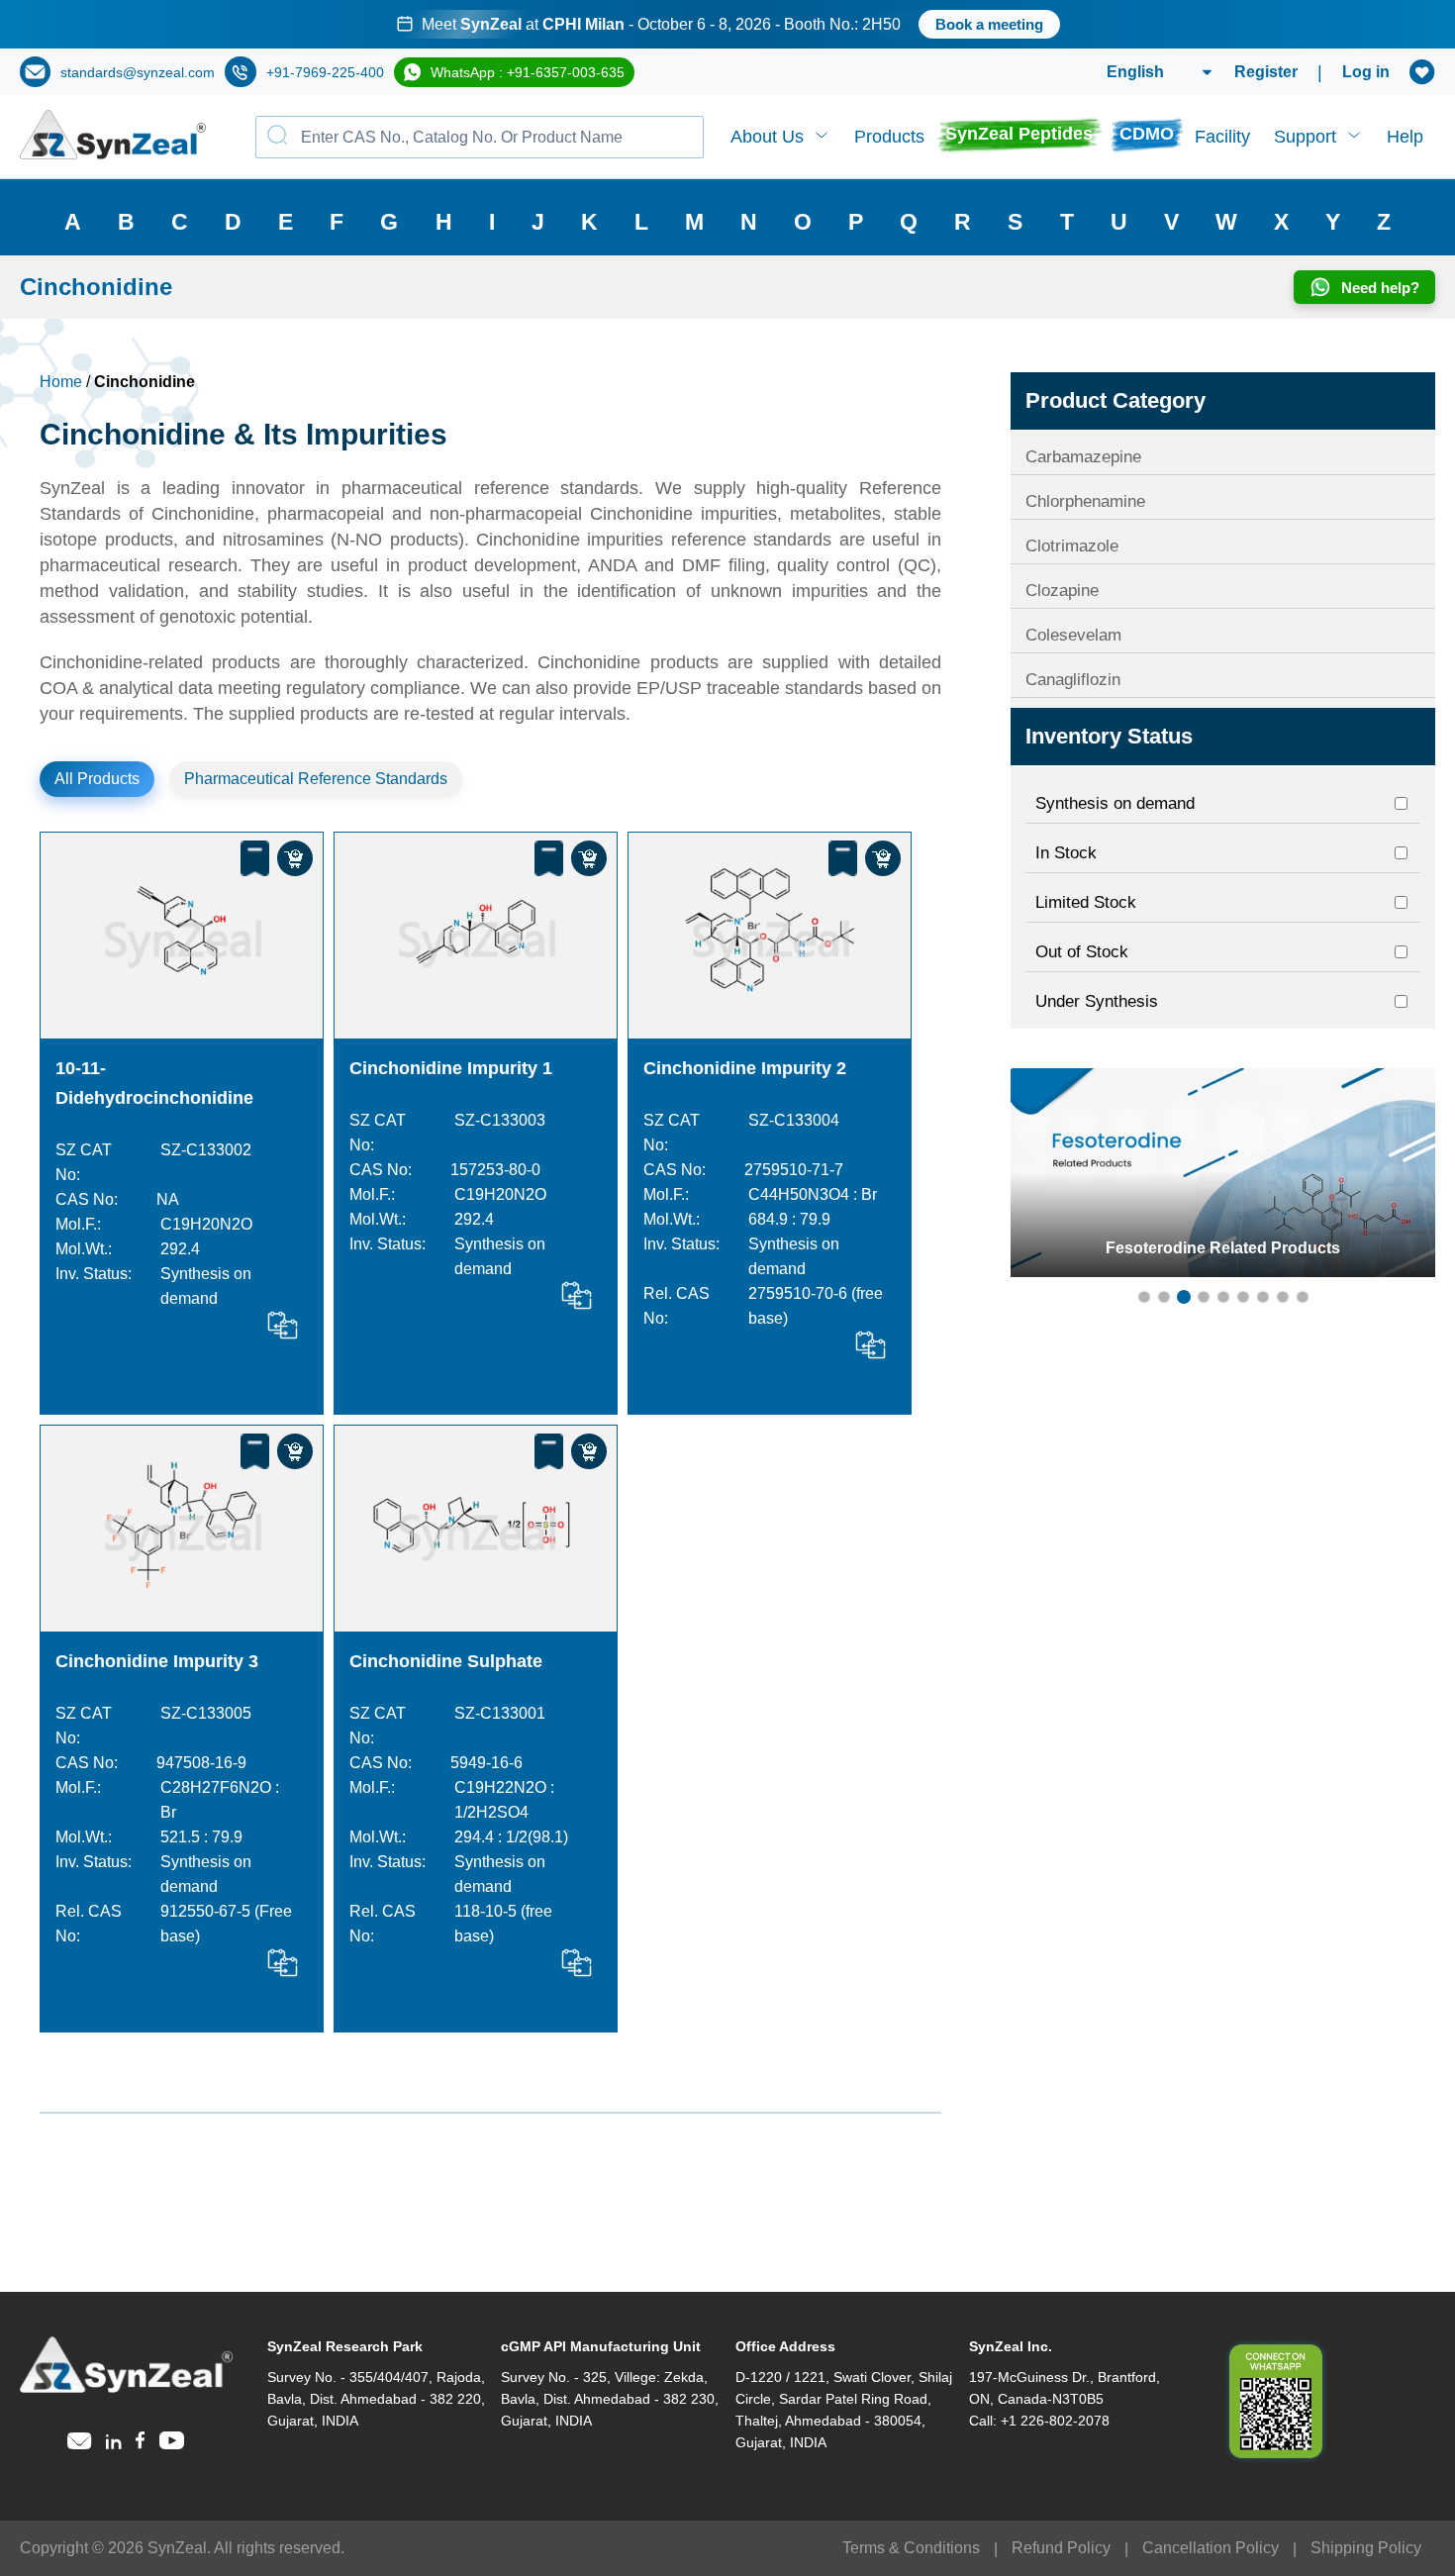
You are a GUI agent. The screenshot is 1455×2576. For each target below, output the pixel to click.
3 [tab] (1184, 1297)
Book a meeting (947, 24)
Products (889, 137)
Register (1266, 72)
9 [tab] (1303, 1297)
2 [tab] (1164, 1297)
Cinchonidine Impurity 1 (451, 1068)
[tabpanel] (727, 24)
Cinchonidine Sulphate (446, 1661)
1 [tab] (1144, 1297)
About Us (767, 137)
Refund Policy (1061, 2548)
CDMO (1147, 134)
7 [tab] (1263, 1297)
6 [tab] (1243, 1297)
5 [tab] (1223, 1297)
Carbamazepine (1083, 457)
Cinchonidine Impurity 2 (745, 1068)
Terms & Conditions (911, 2548)
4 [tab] (1204, 1297)
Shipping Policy (1366, 2548)
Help (1405, 137)
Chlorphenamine (1085, 501)
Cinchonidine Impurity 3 (157, 1661)
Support (1305, 137)
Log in (1366, 72)
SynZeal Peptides (1019, 134)
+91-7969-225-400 (325, 72)
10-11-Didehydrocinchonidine (154, 1083)
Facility (1222, 137)
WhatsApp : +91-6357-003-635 (528, 72)
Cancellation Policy (1211, 2548)
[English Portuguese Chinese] (1136, 72)
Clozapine (1062, 591)
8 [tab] (1283, 1297)
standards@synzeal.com (138, 72)
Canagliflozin (1073, 680)
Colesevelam (1073, 635)
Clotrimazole (1072, 546)
